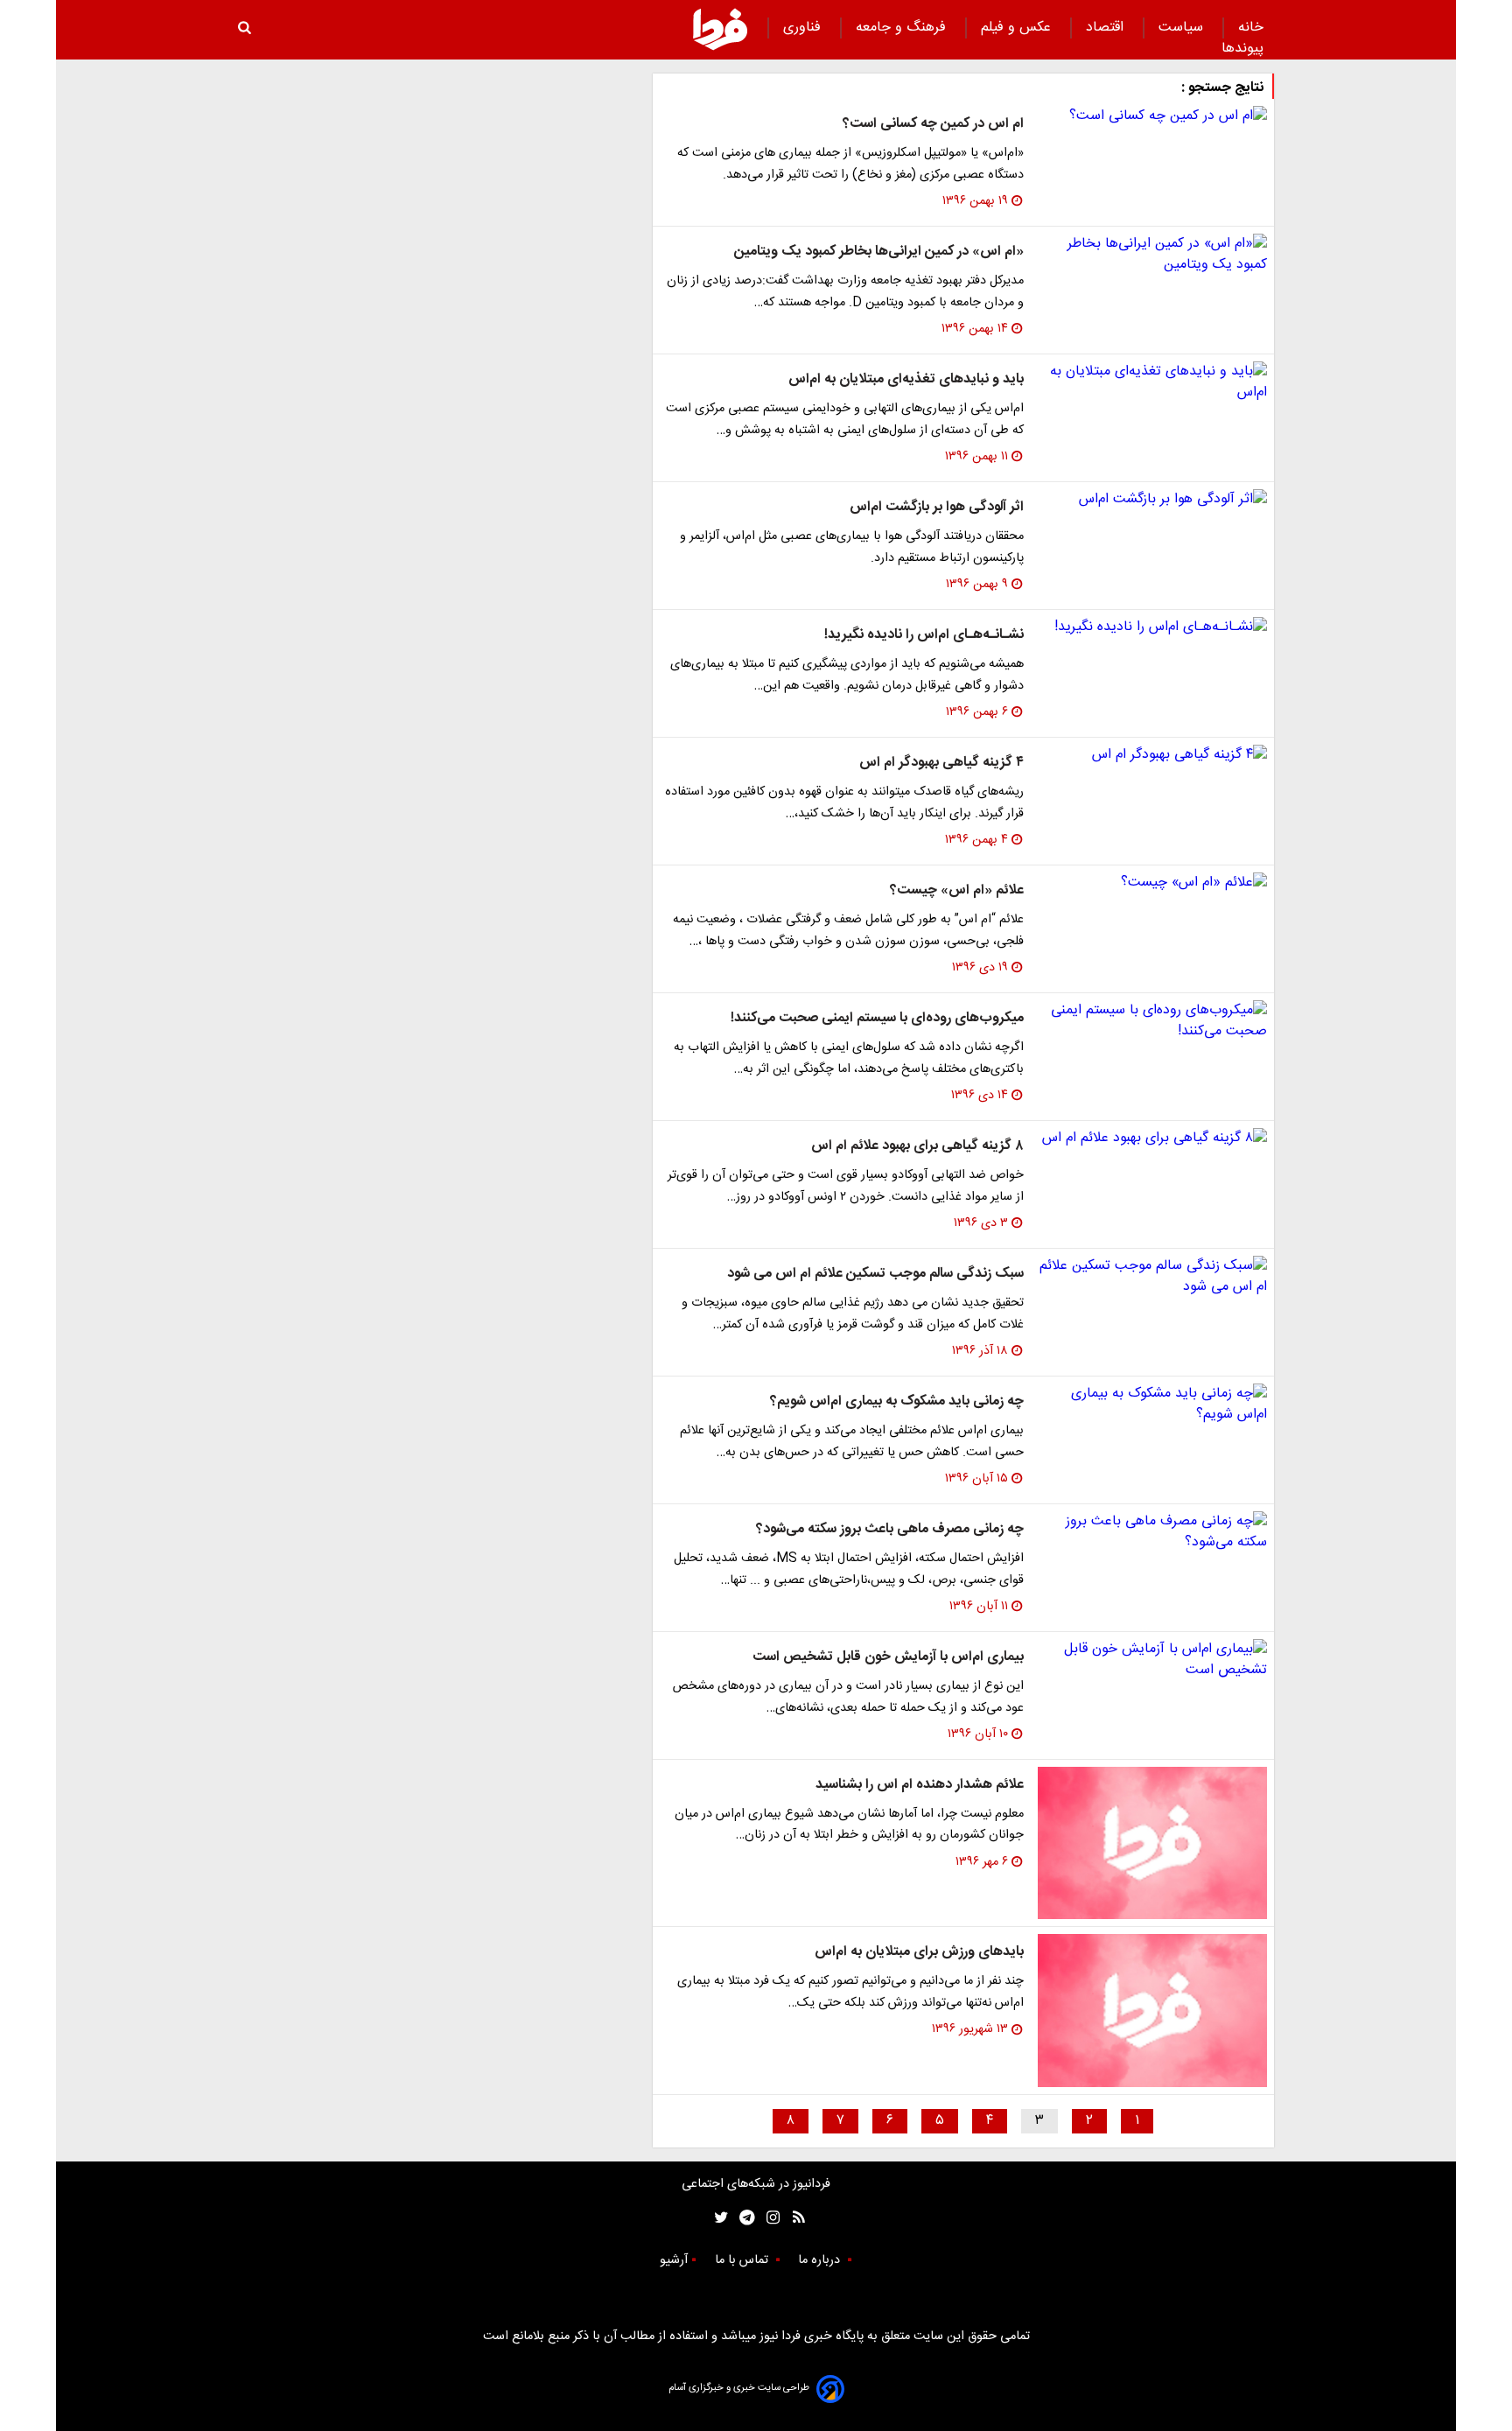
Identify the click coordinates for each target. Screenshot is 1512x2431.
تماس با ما (743, 2260)
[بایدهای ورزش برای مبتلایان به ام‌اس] (1152, 2011)
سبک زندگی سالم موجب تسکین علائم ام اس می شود (875, 1274)
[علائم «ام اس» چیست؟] (1152, 883)
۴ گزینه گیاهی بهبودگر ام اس (941, 763)
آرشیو (674, 2260)
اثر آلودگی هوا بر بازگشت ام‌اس (937, 507)
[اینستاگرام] (769, 2218)
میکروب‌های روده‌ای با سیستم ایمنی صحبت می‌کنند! (877, 1018)
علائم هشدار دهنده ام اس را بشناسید (920, 1785)
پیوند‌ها (1242, 49)
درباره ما (821, 2260)
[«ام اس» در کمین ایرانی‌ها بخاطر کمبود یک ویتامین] (1152, 255)
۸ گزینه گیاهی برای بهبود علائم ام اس (917, 1146)
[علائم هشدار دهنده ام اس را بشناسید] (1152, 1843)
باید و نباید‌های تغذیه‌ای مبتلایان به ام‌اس (906, 379)
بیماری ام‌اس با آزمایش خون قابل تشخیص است (888, 1657)
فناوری (804, 28)
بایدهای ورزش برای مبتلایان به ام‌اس (919, 1952)
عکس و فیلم (1018, 28)
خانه (1251, 28)
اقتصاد (1107, 28)
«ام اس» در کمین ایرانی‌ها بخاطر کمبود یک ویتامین (879, 252)
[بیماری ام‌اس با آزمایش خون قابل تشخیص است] (1152, 1660)
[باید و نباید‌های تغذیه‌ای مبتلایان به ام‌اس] (1152, 382)
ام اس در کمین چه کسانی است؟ (933, 124)
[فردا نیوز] (720, 29)
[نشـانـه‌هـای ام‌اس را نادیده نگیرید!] (1152, 627)
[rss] (793, 2218)
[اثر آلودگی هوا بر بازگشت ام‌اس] (1152, 500)
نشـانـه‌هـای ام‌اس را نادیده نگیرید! (924, 635)
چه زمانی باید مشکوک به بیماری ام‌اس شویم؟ (897, 1401)
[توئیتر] (717, 2218)
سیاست (1183, 28)
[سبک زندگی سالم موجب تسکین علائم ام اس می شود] (1152, 1277)
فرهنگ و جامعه (903, 28)
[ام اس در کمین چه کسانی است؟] (1152, 116)
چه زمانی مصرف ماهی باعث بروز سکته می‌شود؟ (890, 1529)
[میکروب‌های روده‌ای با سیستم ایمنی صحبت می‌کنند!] (1152, 1021)
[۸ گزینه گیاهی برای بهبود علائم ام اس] (1152, 1138)
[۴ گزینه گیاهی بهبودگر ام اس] (1152, 755)
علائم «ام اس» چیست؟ (957, 890)
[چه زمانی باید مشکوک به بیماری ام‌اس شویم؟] (1152, 1405)
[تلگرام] (742, 2218)
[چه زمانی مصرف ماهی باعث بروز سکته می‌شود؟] (1152, 1532)
